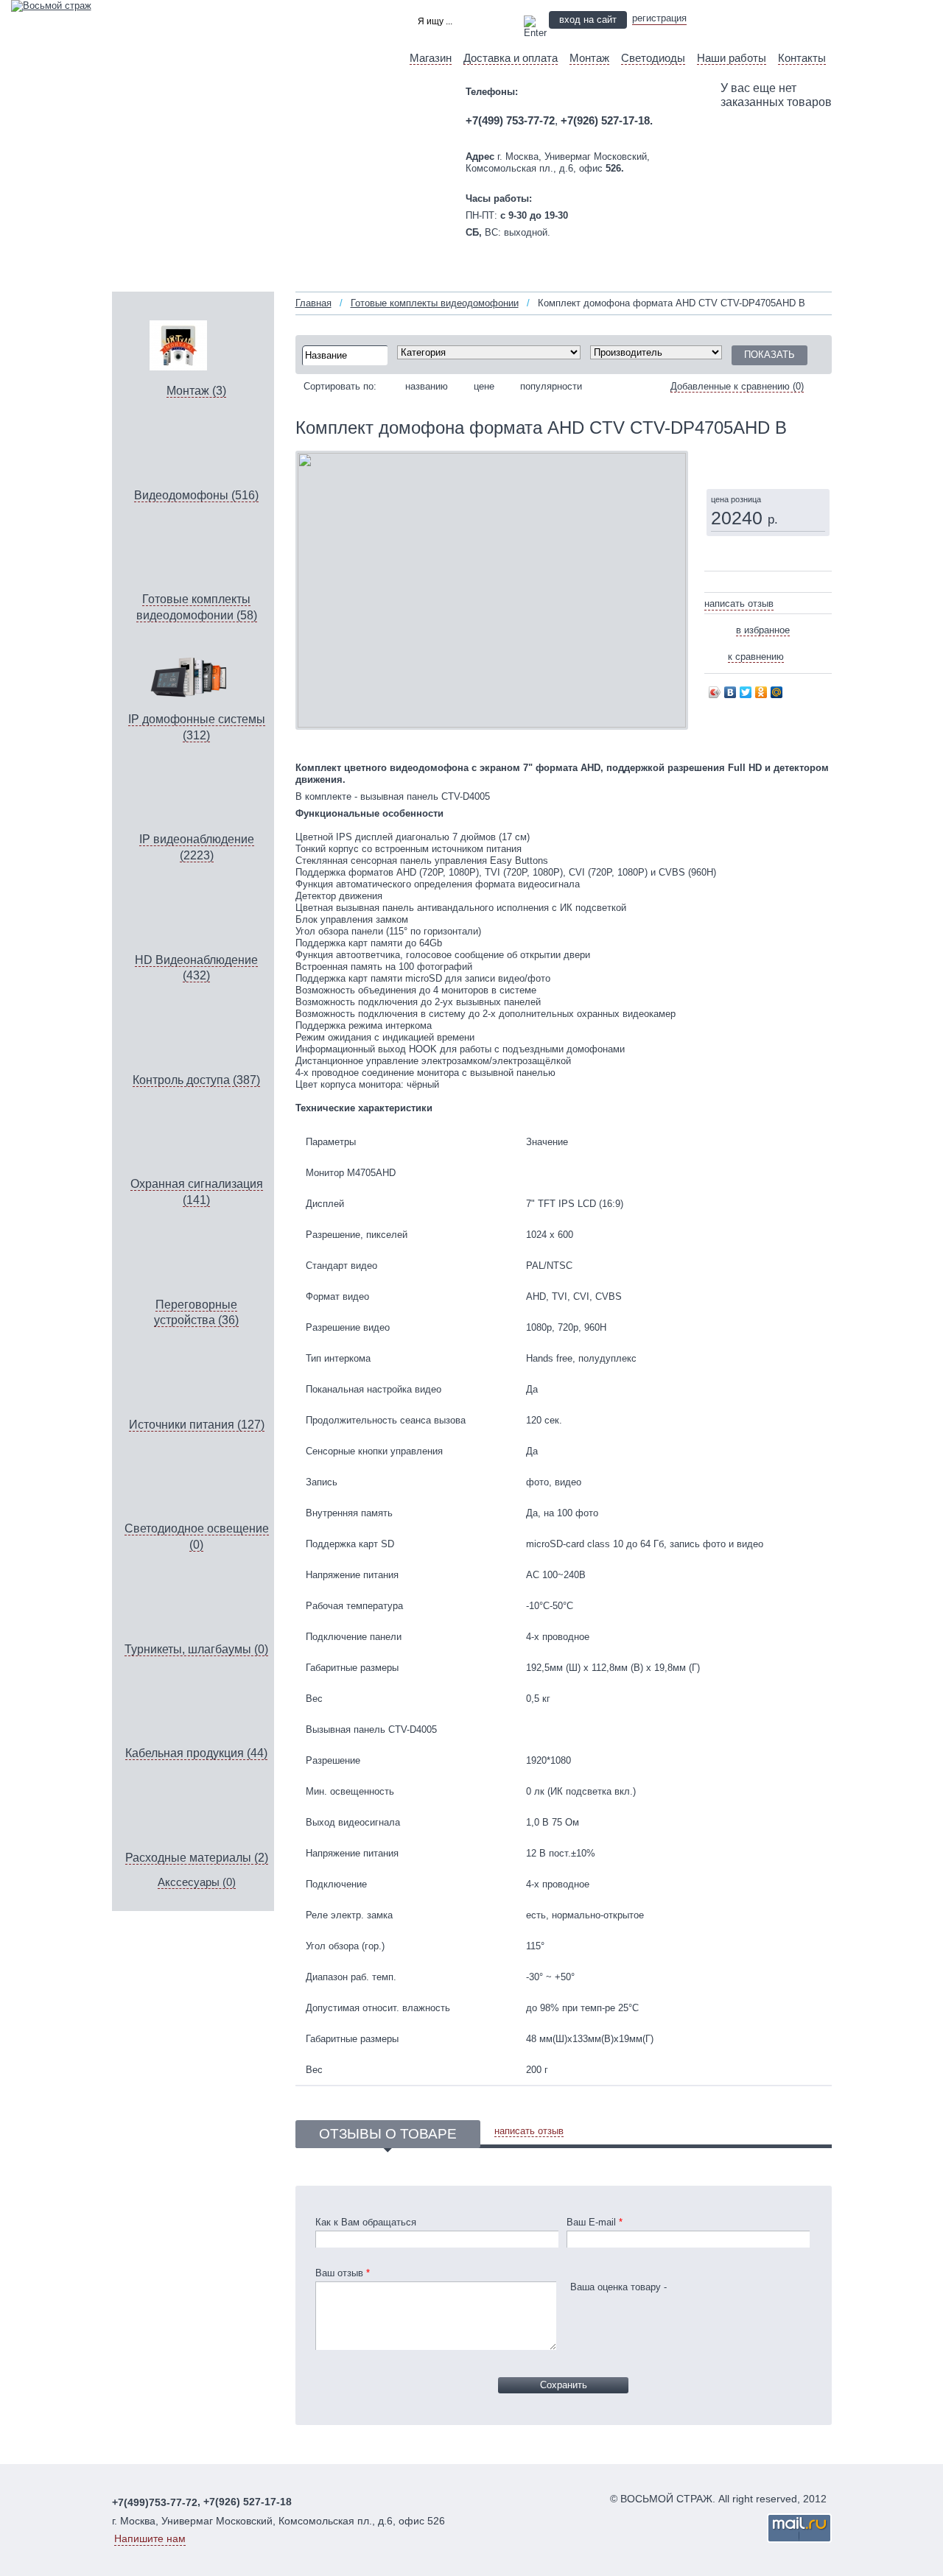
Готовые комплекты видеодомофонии (435, 303)
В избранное (763, 630)
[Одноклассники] (761, 692)
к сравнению (756, 657)
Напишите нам (150, 2538)
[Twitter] (746, 692)
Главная (313, 303)
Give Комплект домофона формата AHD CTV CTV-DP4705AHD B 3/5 (726, 583)
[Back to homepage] (51, 6)
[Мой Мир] (777, 692)
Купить (745, 461)
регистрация (659, 18)
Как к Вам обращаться (366, 2222)
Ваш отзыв (343, 2273)
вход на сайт (588, 20)
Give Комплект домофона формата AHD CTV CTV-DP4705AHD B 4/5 (735, 583)
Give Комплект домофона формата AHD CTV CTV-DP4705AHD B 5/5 (744, 583)
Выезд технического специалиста (768, 19)
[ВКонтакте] (730, 692)
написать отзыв (739, 603)
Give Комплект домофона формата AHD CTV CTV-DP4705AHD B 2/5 (718, 583)
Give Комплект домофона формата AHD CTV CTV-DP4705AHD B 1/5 (709, 583)
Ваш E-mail (595, 2222)
